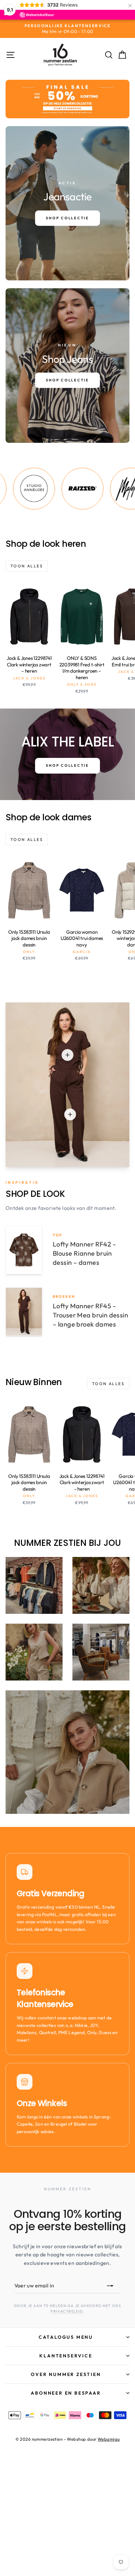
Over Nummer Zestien (66, 2374)
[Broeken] (70, 1114)
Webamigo (109, 2439)
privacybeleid (67, 2311)
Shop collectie (67, 765)
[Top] (67, 1055)
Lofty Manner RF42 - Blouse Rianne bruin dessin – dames (84, 1253)
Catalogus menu (66, 2337)
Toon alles (27, 566)
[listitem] (55, 489)
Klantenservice (66, 2356)
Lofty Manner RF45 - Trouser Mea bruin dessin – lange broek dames (90, 1315)
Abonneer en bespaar (66, 2393)
